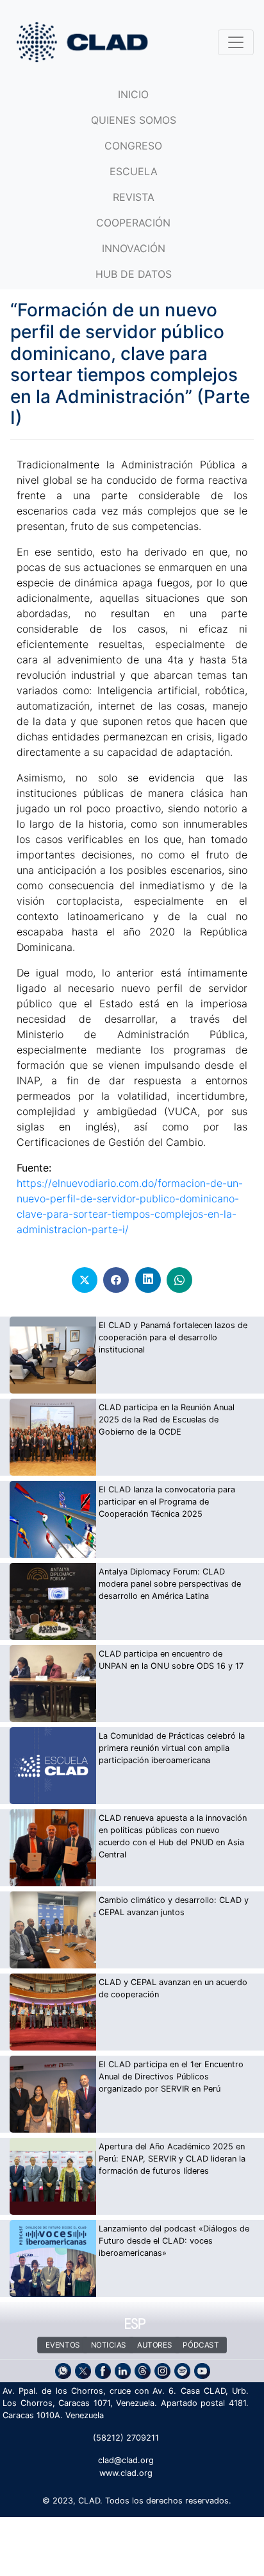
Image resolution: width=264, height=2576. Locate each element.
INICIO (133, 94)
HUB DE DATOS (134, 274)
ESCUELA (134, 171)
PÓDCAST (201, 2345)
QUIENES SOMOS (134, 120)
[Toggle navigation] (236, 42)
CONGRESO (133, 146)
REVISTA (134, 197)
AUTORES (154, 2345)
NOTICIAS (108, 2345)
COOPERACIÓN (133, 223)
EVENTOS (63, 2345)
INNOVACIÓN (134, 248)
